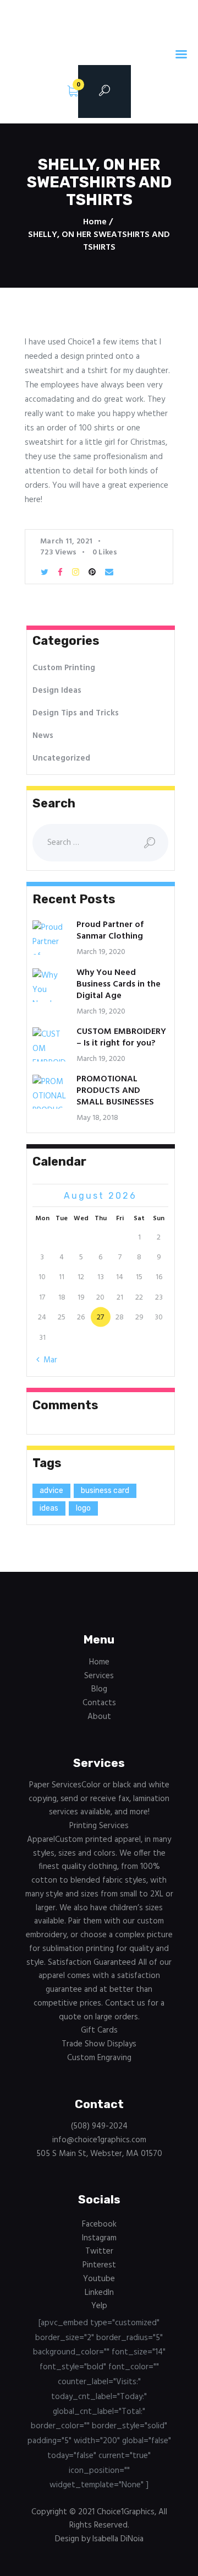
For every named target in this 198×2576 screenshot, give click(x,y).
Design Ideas (57, 691)
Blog (99, 1689)
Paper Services (99, 1799)
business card (105, 1491)
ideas (49, 1508)
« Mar (47, 1360)
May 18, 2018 (97, 1118)
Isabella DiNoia (118, 2539)
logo (83, 1508)
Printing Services (99, 1826)
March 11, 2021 (66, 541)
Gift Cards (99, 2030)
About (99, 1717)
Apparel (99, 1928)
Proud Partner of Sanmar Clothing (110, 931)
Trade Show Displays (99, 2044)
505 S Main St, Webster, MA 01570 (99, 2154)
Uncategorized (61, 758)
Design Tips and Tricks (76, 713)
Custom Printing (64, 668)
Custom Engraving (99, 2058)
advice (51, 1491)
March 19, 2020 (101, 952)
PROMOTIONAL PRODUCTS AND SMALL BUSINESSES (115, 1091)
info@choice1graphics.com (99, 2140)
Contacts (99, 1703)
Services (99, 1676)
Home (95, 222)
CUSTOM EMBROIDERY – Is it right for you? (121, 1038)
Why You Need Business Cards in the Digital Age (119, 985)
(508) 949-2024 (99, 2126)
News (43, 736)
